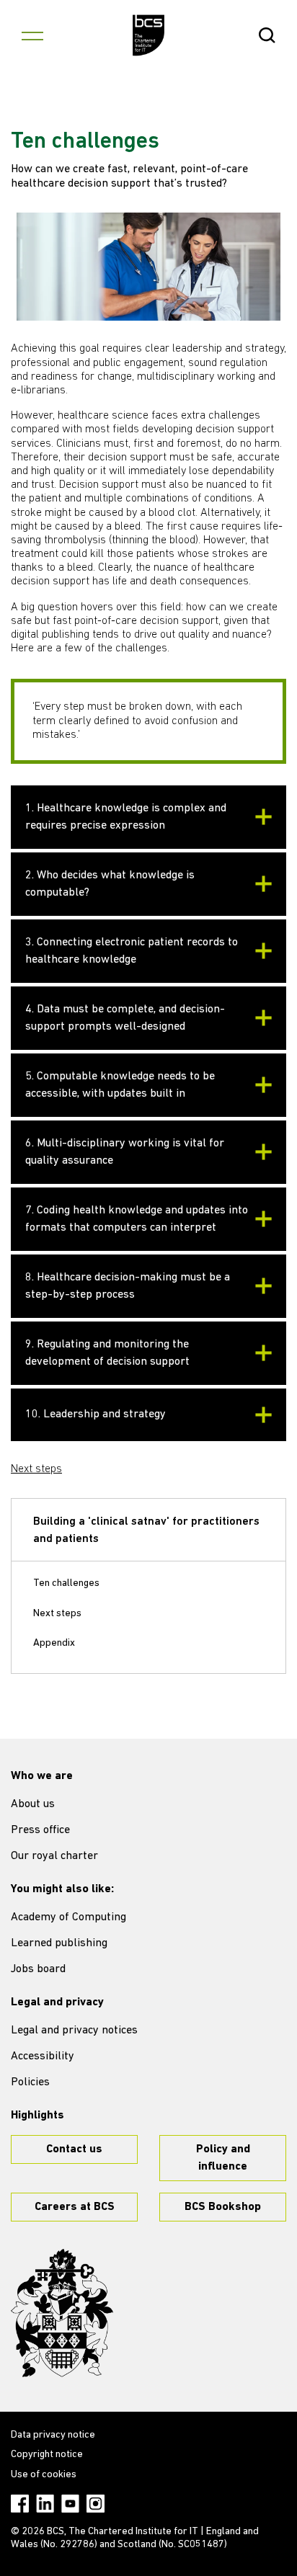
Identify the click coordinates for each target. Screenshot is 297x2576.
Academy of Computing (68, 1917)
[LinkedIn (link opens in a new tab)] (45, 2504)
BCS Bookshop (223, 2207)
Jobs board (38, 1969)
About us (33, 1804)
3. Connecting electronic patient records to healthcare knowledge (132, 951)
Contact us (74, 2149)
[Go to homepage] (149, 35)
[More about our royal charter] (62, 2313)
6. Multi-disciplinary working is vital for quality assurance (125, 1152)
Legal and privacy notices (74, 2031)
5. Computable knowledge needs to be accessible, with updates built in (120, 1085)
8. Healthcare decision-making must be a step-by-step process (128, 1286)
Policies (30, 2082)
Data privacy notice (53, 2435)
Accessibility (43, 2056)
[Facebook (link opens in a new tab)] (20, 2504)
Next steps (36, 1469)
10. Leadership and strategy (96, 1414)
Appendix (54, 1643)
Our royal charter (54, 1856)
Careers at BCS (75, 2207)
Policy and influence (223, 2158)
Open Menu (32, 35)
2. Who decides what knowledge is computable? (110, 884)
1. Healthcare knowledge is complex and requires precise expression (126, 817)
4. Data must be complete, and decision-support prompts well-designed (125, 1018)
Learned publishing (59, 1943)
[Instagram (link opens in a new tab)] (96, 2504)
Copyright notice (47, 2455)
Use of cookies (44, 2475)
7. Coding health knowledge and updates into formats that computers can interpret (137, 1219)
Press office (40, 1830)
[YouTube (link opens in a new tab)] (70, 2504)
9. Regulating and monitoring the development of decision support (107, 1353)
